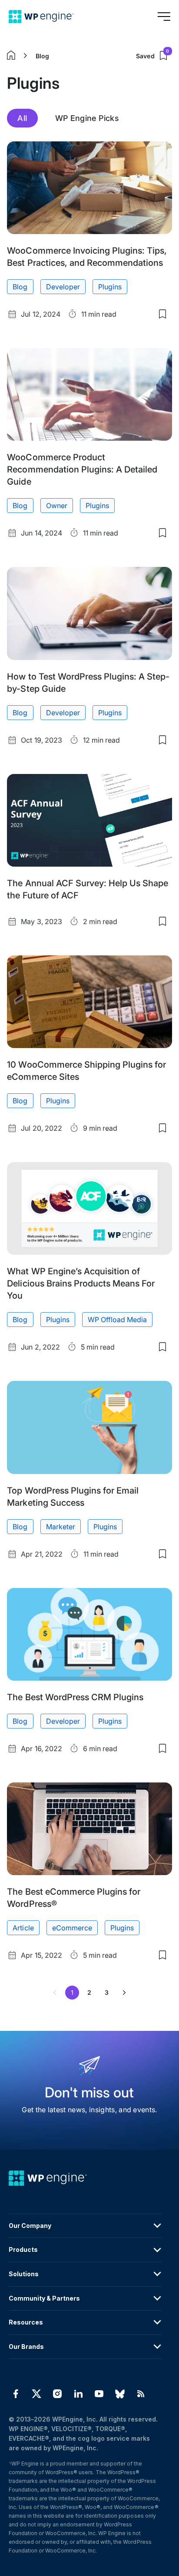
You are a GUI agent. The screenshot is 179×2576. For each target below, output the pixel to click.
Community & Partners (44, 2298)
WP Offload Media (117, 1320)
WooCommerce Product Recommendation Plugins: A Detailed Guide (82, 469)
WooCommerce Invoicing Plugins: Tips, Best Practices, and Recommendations (87, 257)
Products (23, 2249)
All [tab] (22, 118)
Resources (26, 2322)
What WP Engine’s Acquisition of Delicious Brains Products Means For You (81, 1283)
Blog (42, 56)
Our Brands (26, 2347)
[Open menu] (164, 17)
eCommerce (72, 1928)
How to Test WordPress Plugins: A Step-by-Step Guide (88, 683)
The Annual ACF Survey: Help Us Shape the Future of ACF (87, 889)
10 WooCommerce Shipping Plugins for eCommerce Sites (86, 1071)
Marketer (61, 1527)
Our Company (30, 2226)
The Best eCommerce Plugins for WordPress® (73, 1898)
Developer (63, 287)
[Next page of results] (124, 1993)
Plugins (110, 287)
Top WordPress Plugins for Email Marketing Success (73, 1497)
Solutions (24, 2274)
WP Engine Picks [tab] (87, 118)
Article (23, 1928)
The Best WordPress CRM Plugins (75, 1697)
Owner (57, 506)
